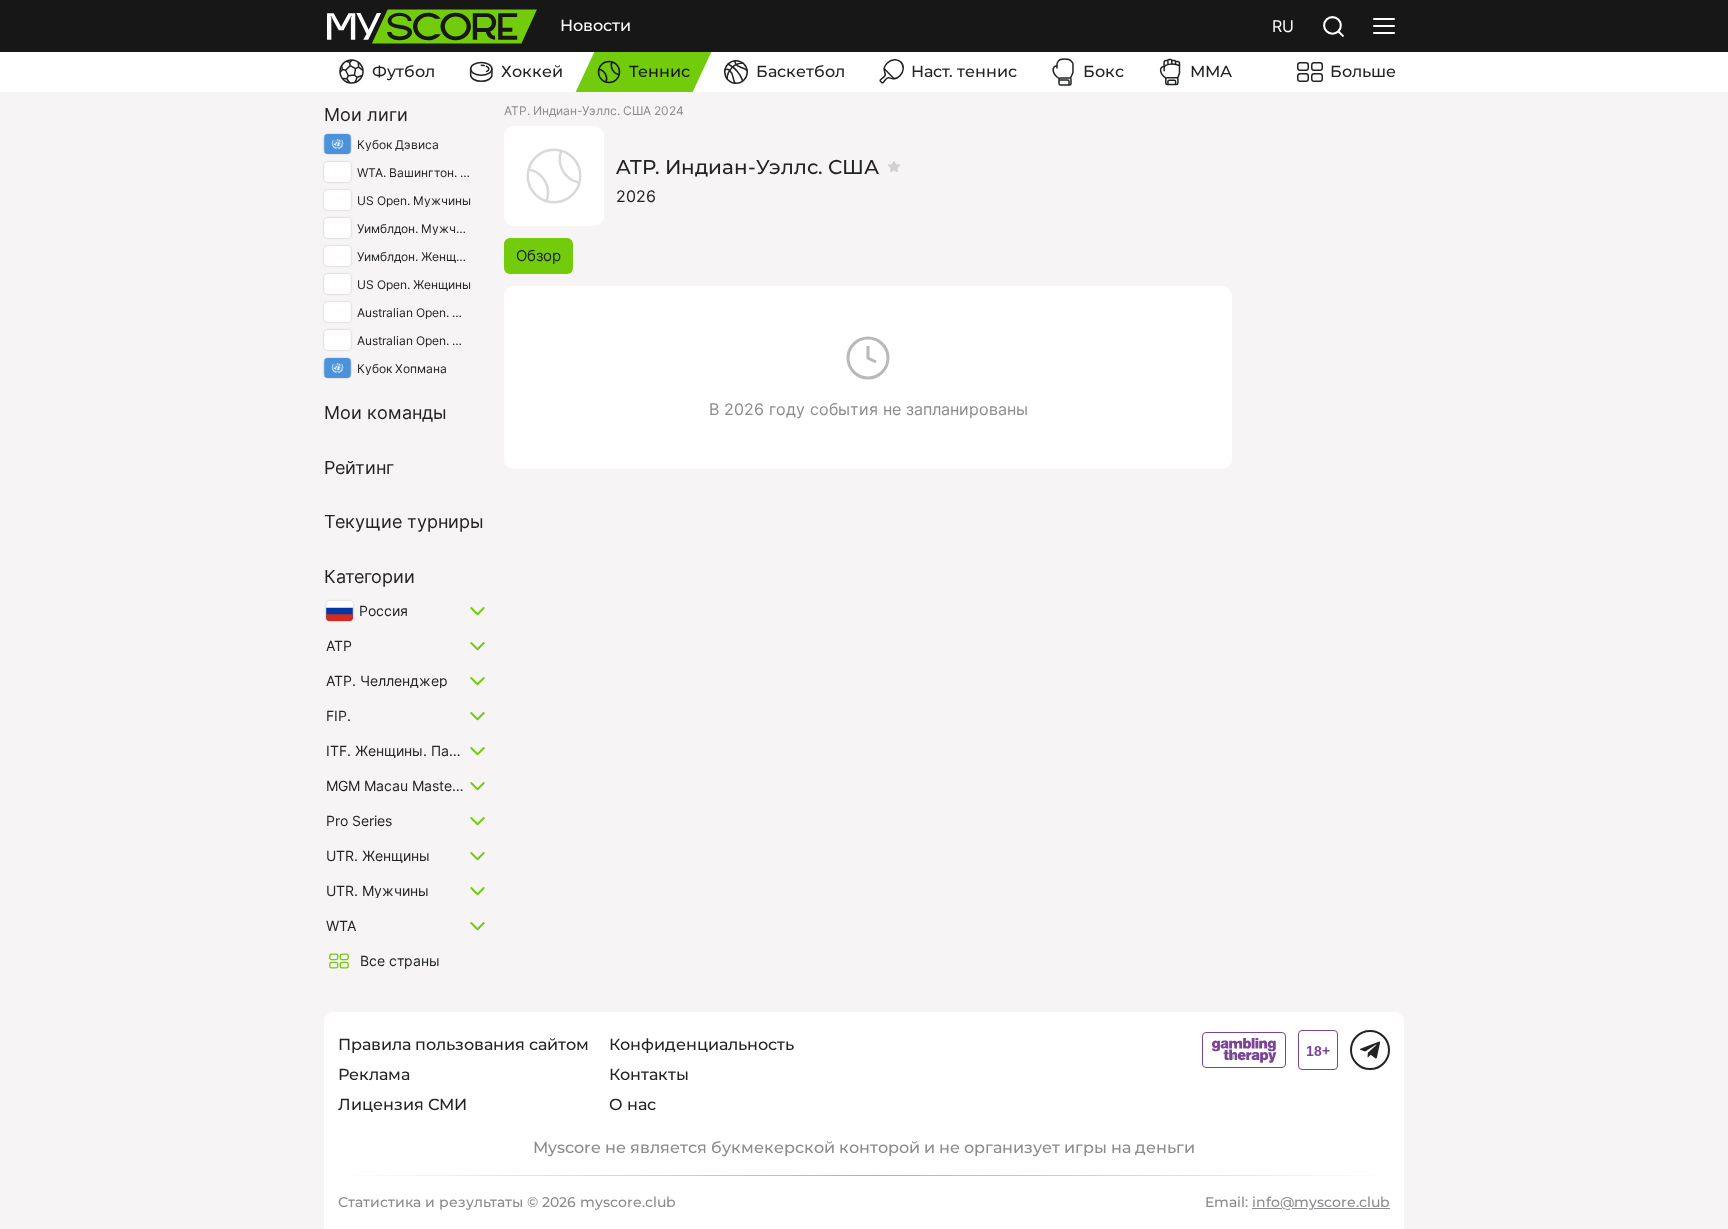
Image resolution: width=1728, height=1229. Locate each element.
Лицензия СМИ (402, 1104)
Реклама (374, 1074)
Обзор (538, 255)
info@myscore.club (1321, 1202)
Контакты (649, 1074)
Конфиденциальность (701, 1044)
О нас (632, 1104)
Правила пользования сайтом (463, 1044)
